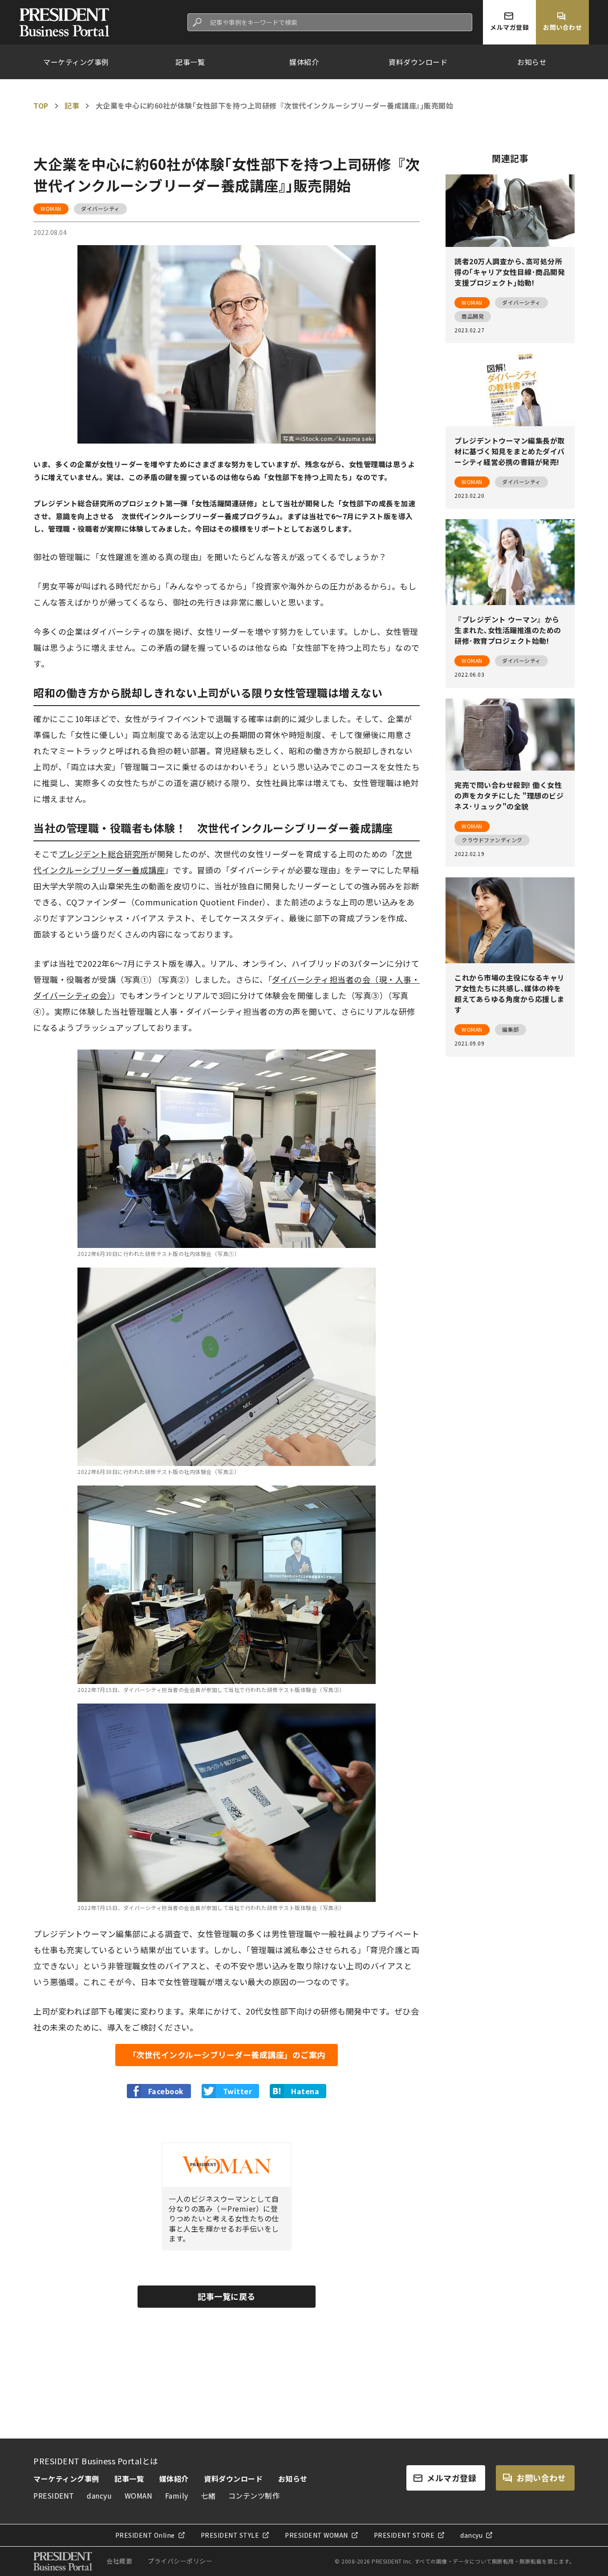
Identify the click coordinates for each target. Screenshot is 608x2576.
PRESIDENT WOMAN (316, 2535)
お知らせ (532, 62)
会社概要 (119, 2561)
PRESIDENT (54, 2495)
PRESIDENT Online (145, 2535)
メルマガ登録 (452, 2478)
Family (177, 2495)
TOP (41, 105)
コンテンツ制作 (254, 2495)
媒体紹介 (304, 62)
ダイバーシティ (100, 208)
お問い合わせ (541, 2478)
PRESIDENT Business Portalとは (96, 2461)
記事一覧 (190, 62)
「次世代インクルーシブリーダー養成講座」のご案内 (227, 2055)
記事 (72, 105)
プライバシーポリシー (180, 2561)
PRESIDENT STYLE (230, 2535)
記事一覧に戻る (227, 2296)
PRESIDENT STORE (404, 2535)
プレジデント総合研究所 (104, 854)
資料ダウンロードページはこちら (446, 2423)
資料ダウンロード (418, 62)
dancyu (99, 2495)
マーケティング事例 (76, 62)
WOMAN (51, 208)
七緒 (208, 2495)
